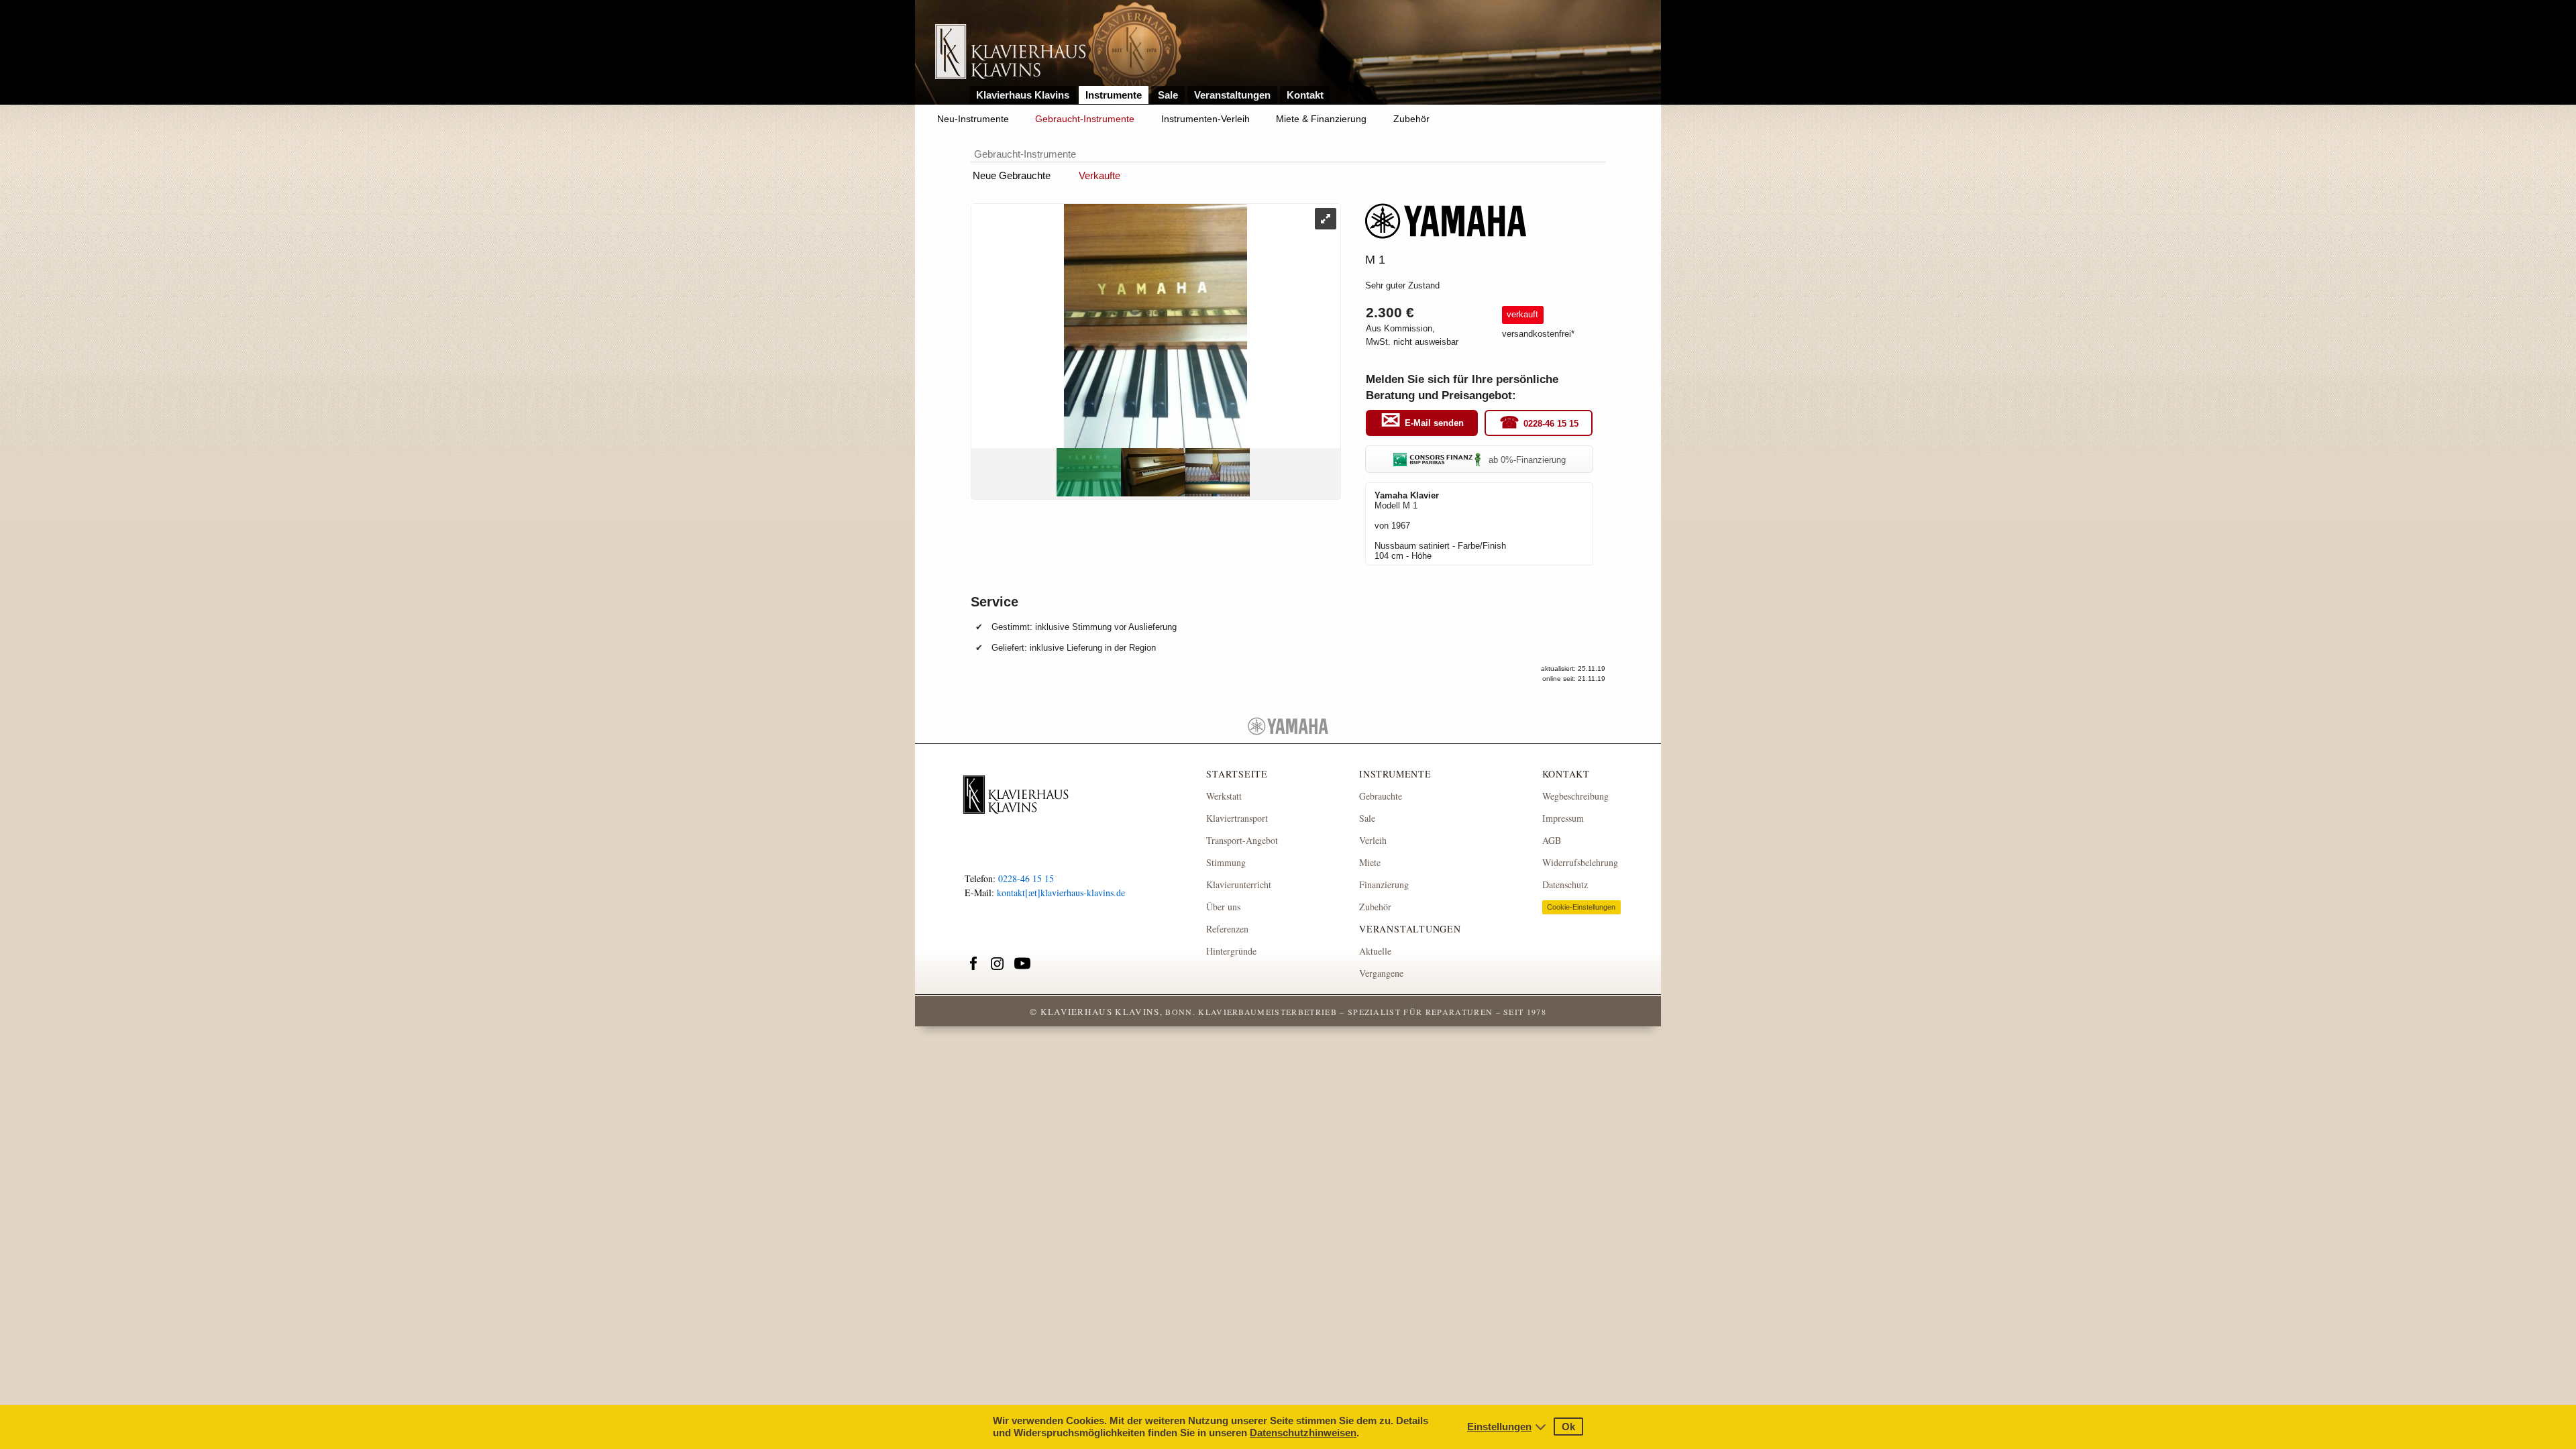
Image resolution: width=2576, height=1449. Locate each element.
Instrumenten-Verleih (1205, 119)
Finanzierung (1384, 884)
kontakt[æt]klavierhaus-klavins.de (1061, 893)
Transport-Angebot (1242, 840)
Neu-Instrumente (973, 119)
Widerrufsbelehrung (1580, 862)
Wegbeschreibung (1575, 796)
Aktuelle (1375, 951)
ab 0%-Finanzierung (1527, 460)
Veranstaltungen (1232, 95)
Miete (1370, 862)
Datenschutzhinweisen (1303, 1433)
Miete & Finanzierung (1321, 119)
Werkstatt (1224, 796)
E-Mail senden (1434, 424)
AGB (1552, 840)
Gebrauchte (1381, 796)
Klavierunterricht (1239, 884)
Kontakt (1305, 95)
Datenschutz (1565, 884)
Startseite (1237, 774)
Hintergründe (1231, 951)
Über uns (1223, 907)
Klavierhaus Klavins (1023, 95)
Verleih (1373, 840)
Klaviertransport (1237, 818)
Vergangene (1381, 973)
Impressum (1563, 818)
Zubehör (1411, 119)
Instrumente (1114, 95)
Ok (1568, 1427)
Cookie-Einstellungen (1581, 907)
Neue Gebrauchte (1012, 175)
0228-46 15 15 (1551, 424)
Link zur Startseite (1011, 53)
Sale (1168, 95)
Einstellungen (1499, 1427)
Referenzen (1227, 929)
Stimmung (1226, 862)
